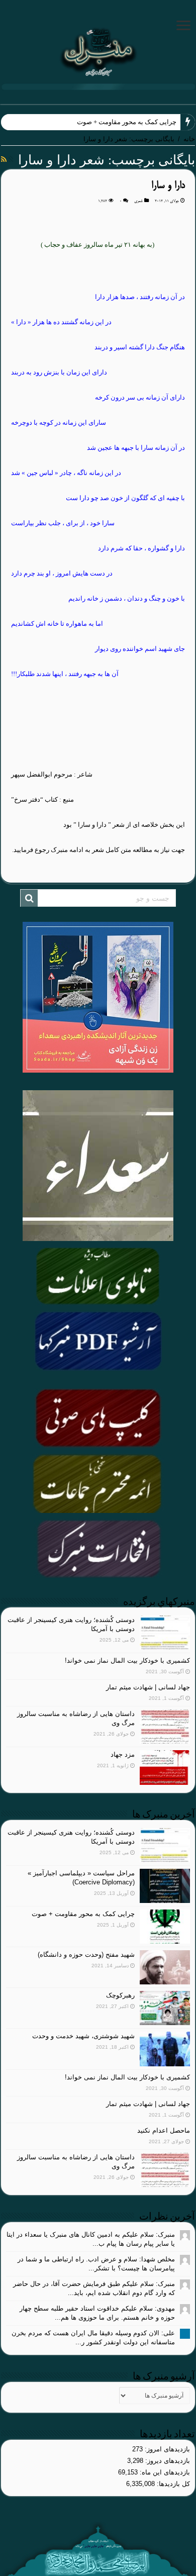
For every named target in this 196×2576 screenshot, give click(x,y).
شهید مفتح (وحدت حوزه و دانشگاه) (86, 1954)
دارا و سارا (168, 186)
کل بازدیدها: (172, 2484)
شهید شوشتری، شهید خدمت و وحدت (83, 2036)
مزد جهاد (123, 1754)
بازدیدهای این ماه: (164, 2472)
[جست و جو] (29, 898)
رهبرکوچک (120, 1995)
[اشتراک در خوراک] (4, 159)
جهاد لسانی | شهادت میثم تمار (148, 1687)
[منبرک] (98, 51)
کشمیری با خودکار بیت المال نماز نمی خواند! (127, 1660)
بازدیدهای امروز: (166, 2449)
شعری (138, 201)
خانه (189, 139)
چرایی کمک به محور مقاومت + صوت (127, 122)
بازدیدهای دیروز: (167, 2461)
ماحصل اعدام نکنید (164, 2130)
